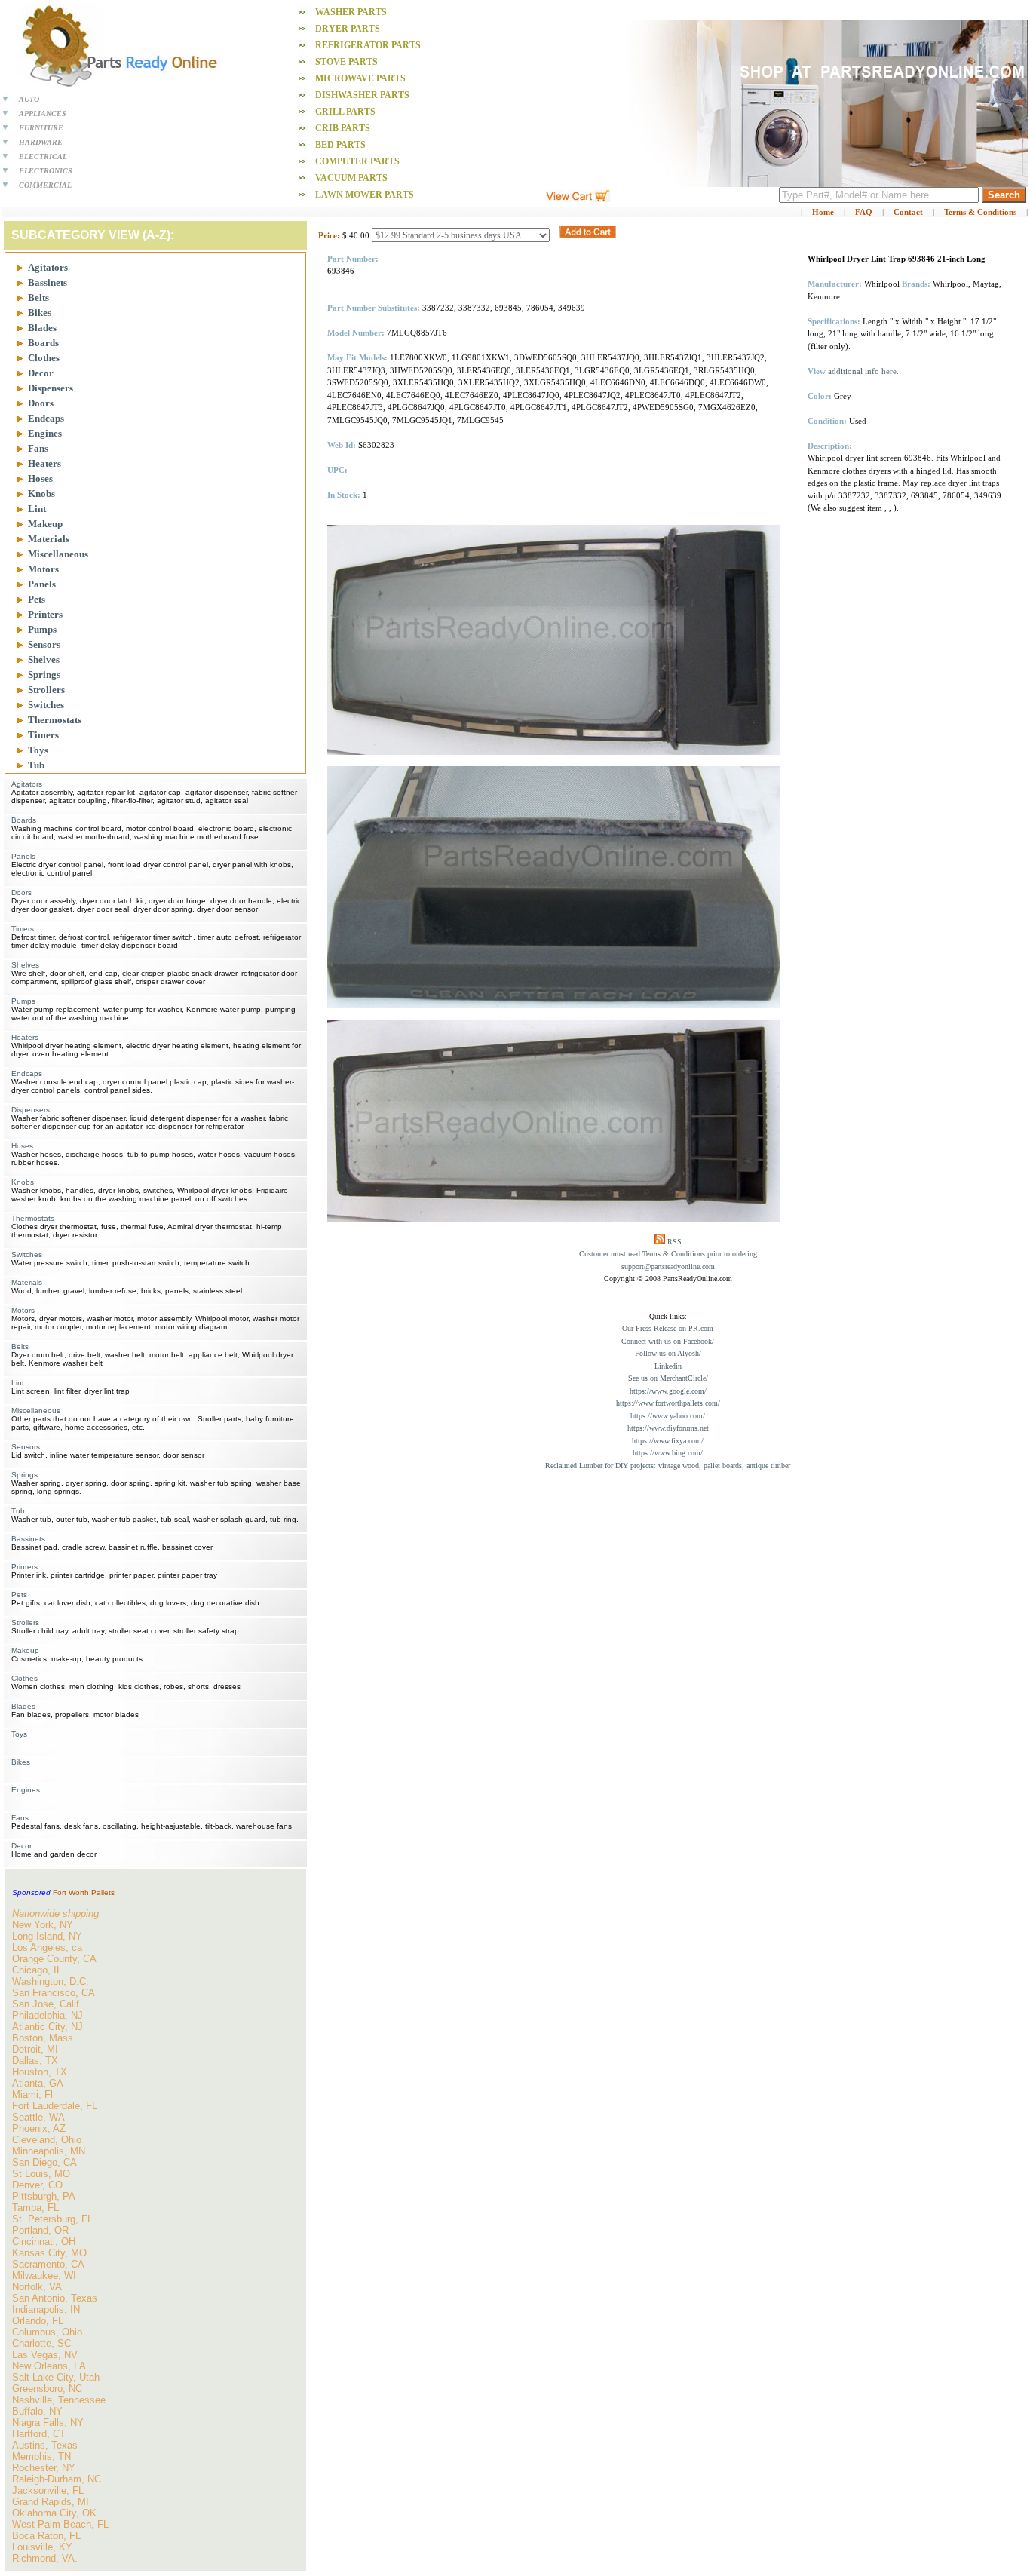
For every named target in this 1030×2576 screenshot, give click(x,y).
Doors (41, 403)
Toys (38, 750)
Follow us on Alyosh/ (668, 1353)
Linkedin (668, 1366)
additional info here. (863, 371)
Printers (45, 614)
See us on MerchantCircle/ (668, 1378)
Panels (42, 584)
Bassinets (48, 282)
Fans (38, 448)
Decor (41, 373)
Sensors (44, 644)
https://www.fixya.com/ (668, 1441)
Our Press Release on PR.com (668, 1328)
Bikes (40, 313)
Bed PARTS (340, 145)
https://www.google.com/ (668, 1391)
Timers (43, 735)
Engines (45, 433)
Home (823, 212)
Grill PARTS (345, 112)
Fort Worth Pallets (84, 1892)
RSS (674, 1242)
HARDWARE (41, 142)
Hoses (40, 478)
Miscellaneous (58, 554)
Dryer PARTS (348, 29)
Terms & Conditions (980, 212)
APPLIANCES (43, 113)
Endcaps (46, 418)
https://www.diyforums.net (668, 1428)
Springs (44, 675)
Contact (908, 212)
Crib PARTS (343, 128)
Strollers (46, 690)
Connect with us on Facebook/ (668, 1341)
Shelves (44, 659)
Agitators (48, 267)
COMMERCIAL (45, 185)
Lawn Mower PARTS (365, 195)
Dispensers (51, 388)
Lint (37, 509)
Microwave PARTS (360, 78)
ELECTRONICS (46, 171)
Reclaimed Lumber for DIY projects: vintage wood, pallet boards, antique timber (668, 1466)
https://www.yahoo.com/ (668, 1416)
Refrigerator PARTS (368, 45)
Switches (46, 705)
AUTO (29, 99)
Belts (38, 297)
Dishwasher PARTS (362, 95)
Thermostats (55, 720)
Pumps (42, 629)
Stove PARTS (346, 62)
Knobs (41, 494)
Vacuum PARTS (351, 178)
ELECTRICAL (43, 156)
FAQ (864, 212)
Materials (49, 539)
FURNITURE (41, 128)
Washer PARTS (351, 12)
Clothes (44, 358)
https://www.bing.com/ (668, 1453)
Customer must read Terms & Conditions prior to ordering (668, 1254)
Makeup (45, 524)
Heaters (44, 463)
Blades (42, 328)
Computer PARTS (357, 161)
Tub (36, 765)
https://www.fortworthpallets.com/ (668, 1403)
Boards (43, 343)
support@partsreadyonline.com (668, 1267)
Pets (37, 599)
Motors (43, 569)
